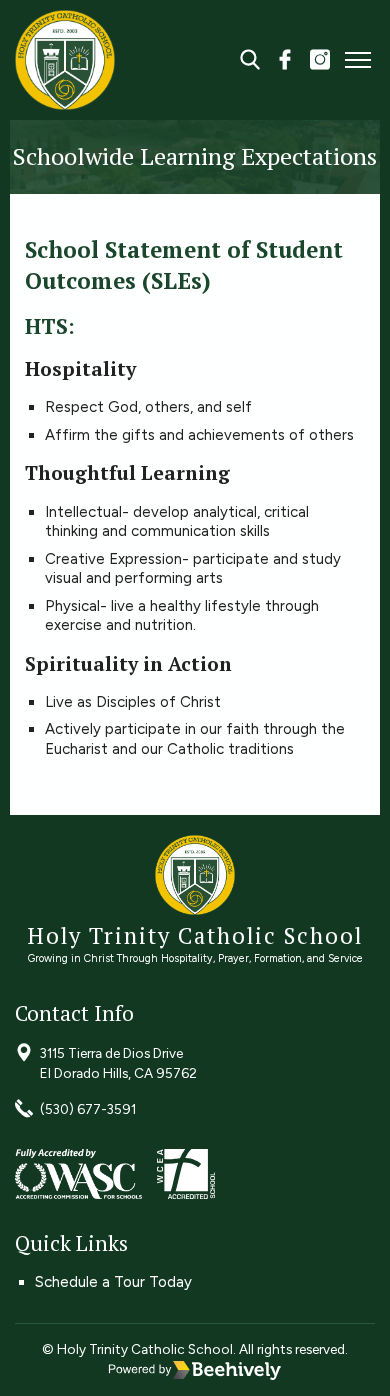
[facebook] (285, 62)
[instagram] (320, 62)
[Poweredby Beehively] (195, 1370)
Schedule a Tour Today (113, 1282)
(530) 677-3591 (88, 1109)
